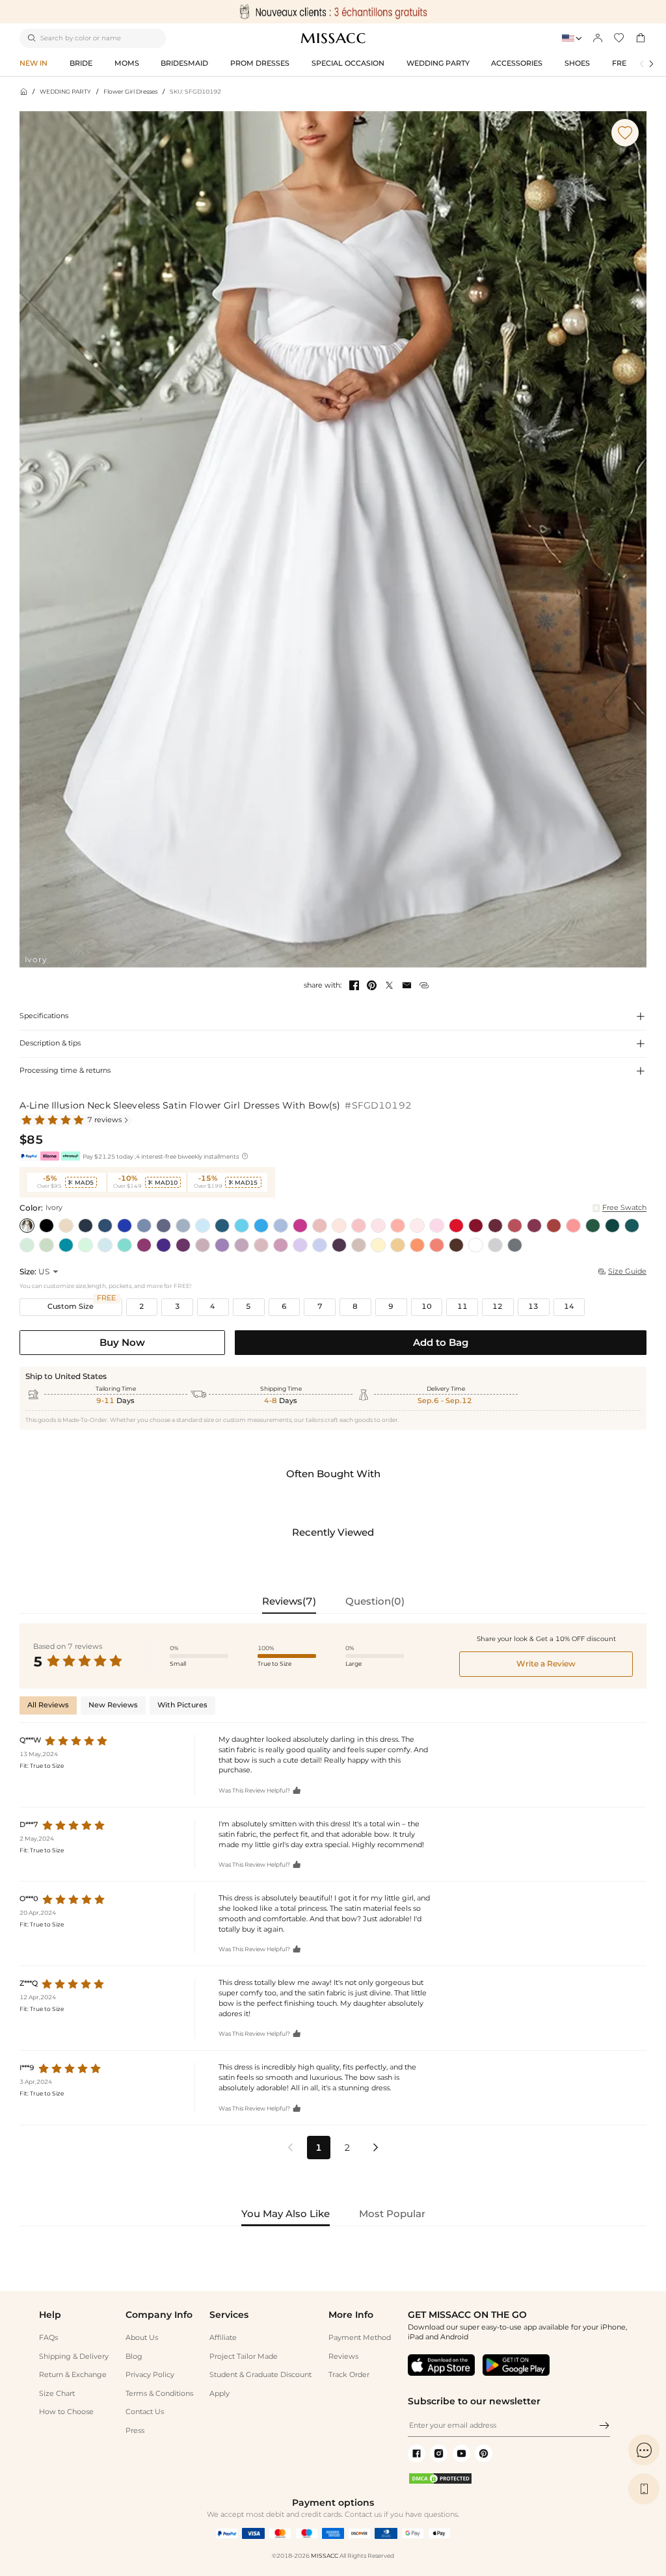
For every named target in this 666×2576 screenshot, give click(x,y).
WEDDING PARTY (65, 91)
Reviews (343, 2357)
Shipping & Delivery (74, 2357)
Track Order (349, 2375)
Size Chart (57, 2394)
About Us (142, 2338)
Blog (134, 2357)
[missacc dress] (333, 12)
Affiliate (223, 2338)
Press (135, 2431)
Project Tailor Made (244, 2357)
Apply (220, 2394)
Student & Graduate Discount (260, 2375)
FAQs (48, 2338)
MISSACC (325, 2556)
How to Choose (66, 2412)
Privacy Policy (150, 2375)
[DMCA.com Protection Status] (440, 2483)
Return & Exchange (73, 2375)
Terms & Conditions (159, 2394)
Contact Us (145, 2412)
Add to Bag (441, 1342)
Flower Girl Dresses (130, 91)
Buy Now (122, 1342)
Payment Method (360, 2338)
